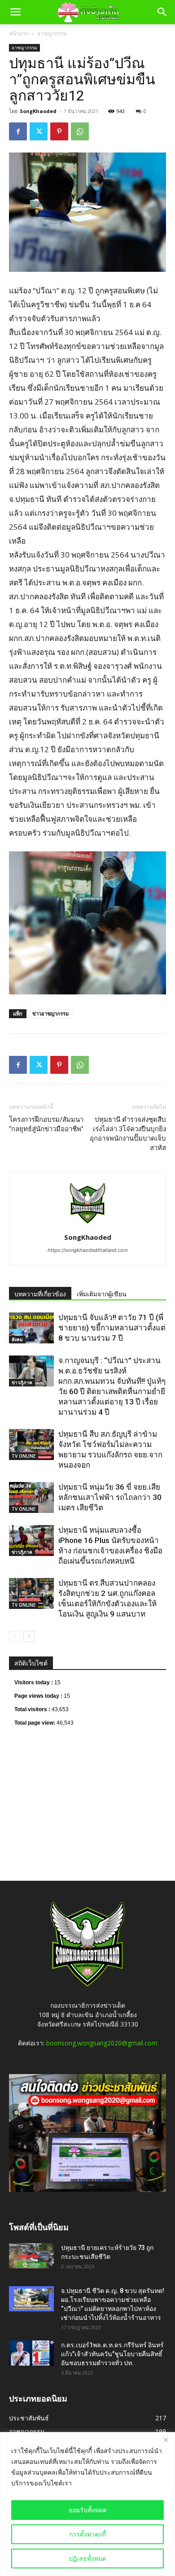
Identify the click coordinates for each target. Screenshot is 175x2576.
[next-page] (29, 1637)
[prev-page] (15, 1637)
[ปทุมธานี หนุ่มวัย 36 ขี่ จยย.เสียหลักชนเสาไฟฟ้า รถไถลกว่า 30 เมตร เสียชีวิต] (31, 1497)
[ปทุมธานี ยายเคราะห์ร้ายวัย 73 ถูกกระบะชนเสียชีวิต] (31, 2256)
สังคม (17, 1339)
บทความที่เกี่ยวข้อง (40, 1294)
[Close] (166, 2440)
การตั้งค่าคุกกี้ (87, 2534)
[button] (15, 12)
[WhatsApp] (80, 131)
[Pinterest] (59, 131)
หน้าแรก (19, 33)
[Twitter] (39, 131)
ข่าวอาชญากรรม (50, 1013)
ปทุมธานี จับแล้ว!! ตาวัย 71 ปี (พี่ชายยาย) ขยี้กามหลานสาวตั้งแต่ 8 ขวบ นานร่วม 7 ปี (112, 1328)
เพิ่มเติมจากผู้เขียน (102, 1294)
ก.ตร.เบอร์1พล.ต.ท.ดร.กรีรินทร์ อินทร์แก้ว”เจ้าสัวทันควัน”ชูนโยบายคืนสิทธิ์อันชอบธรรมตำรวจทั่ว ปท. (112, 2354)
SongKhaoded (38, 111)
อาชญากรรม (52, 33)
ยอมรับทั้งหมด (88, 2510)
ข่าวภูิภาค (22, 1382)
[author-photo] (87, 1225)
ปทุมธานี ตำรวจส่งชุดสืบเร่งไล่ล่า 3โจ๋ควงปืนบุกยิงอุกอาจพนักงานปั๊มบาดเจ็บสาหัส (128, 1134)
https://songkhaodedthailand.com (88, 1250)
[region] (87, 2504)
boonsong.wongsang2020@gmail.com (102, 2043)
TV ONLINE (24, 1456)
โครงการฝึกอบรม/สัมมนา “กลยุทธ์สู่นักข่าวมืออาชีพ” (46, 1124)
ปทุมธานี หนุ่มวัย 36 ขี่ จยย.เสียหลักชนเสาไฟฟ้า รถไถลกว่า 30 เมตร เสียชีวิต (110, 1497)
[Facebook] (18, 131)
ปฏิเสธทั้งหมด (87, 2558)
